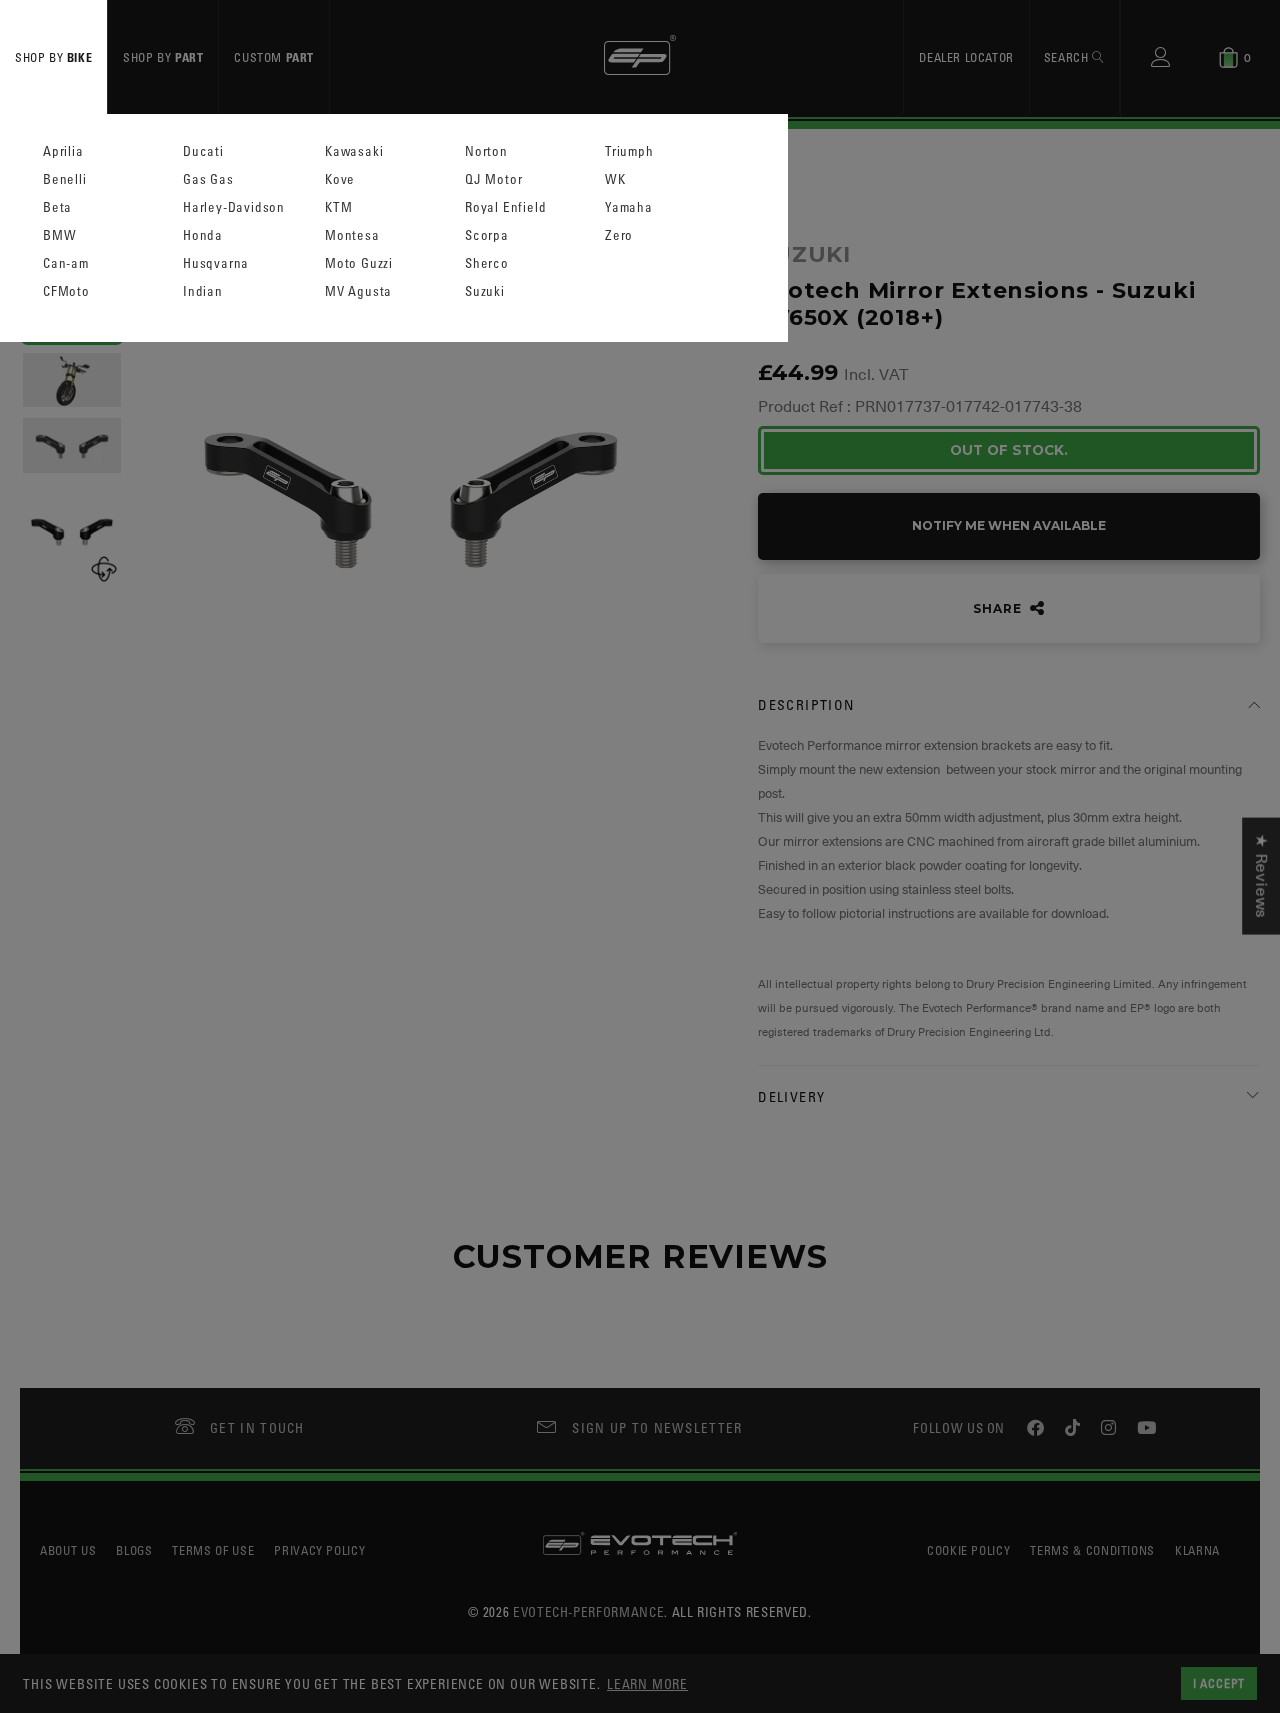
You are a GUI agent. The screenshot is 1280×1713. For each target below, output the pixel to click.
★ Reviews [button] (1261, 875)
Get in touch (257, 1427)
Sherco (487, 263)
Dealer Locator (966, 57)
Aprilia (63, 151)
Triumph (629, 151)
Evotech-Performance (588, 1611)
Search (1068, 57)
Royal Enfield (505, 207)
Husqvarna (216, 263)
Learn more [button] (647, 1683)
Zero (619, 235)
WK (615, 179)
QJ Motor (493, 179)
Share (999, 608)
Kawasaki (354, 151)
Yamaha (629, 207)
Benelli (65, 179)
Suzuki (485, 291)
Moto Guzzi (359, 263)
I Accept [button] (1219, 1683)
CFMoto (66, 291)
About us (68, 1550)
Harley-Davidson (234, 207)
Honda (203, 235)
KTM (338, 207)
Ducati (203, 151)
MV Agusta (358, 291)
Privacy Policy (319, 1550)
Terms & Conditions (1092, 1550)
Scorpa (487, 235)
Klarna (1197, 1550)
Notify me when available (1009, 525)
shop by (53, 57)
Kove (340, 179)
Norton (486, 151)
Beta (57, 207)
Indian (203, 291)
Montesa (352, 235)
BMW (59, 235)
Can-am (66, 263)
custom (274, 57)
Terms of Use (213, 1550)
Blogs (134, 1550)
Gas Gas (208, 179)
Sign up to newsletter (657, 1427)
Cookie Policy (968, 1550)
